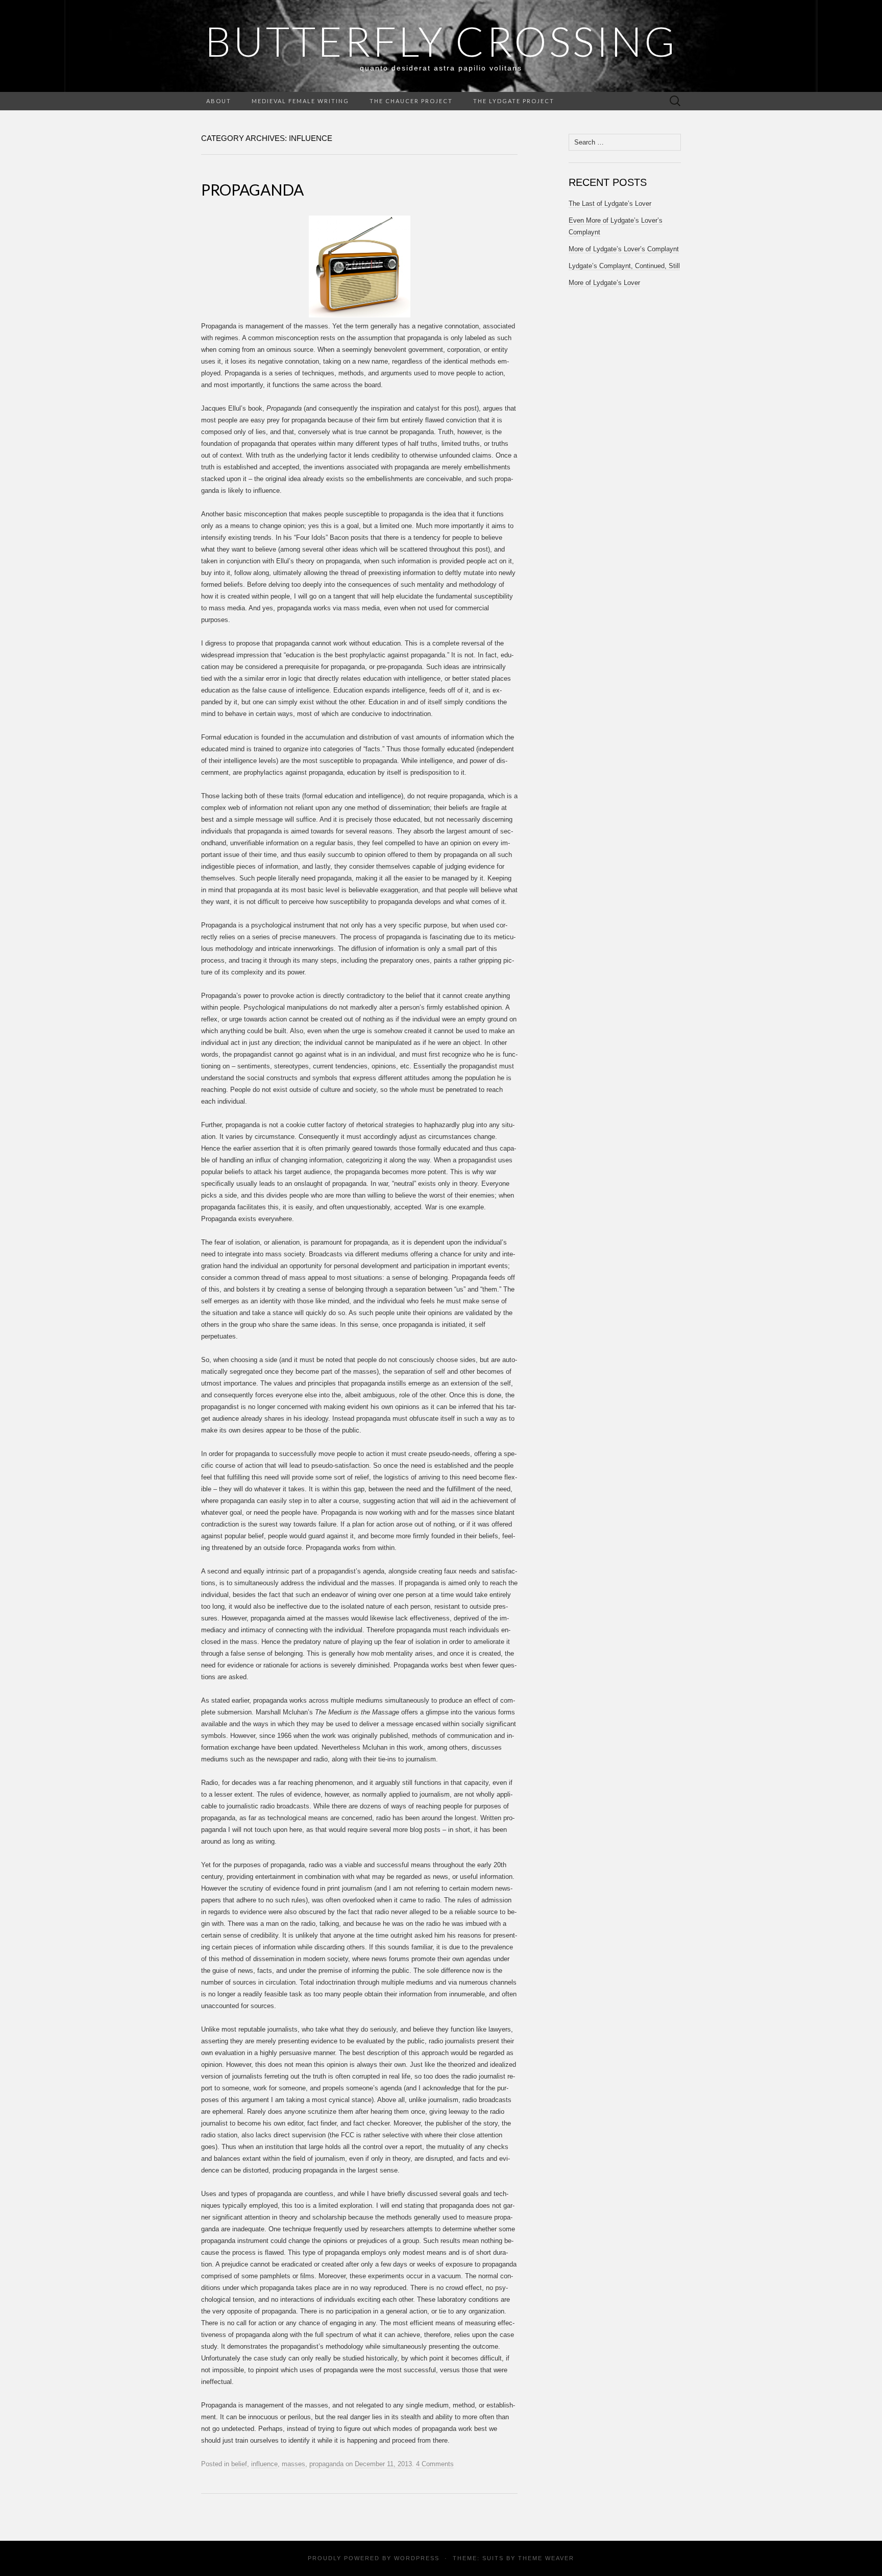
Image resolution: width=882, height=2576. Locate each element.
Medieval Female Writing (300, 101)
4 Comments (435, 2464)
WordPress (417, 2558)
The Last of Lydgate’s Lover (610, 204)
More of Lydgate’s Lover (604, 283)
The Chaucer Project (411, 101)
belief (239, 2464)
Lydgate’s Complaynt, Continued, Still (624, 266)
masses (293, 2464)
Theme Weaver (546, 2558)
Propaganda (252, 189)
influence (264, 2464)
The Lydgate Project (514, 101)
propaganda (326, 2464)
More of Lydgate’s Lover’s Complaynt (624, 249)
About (219, 101)
